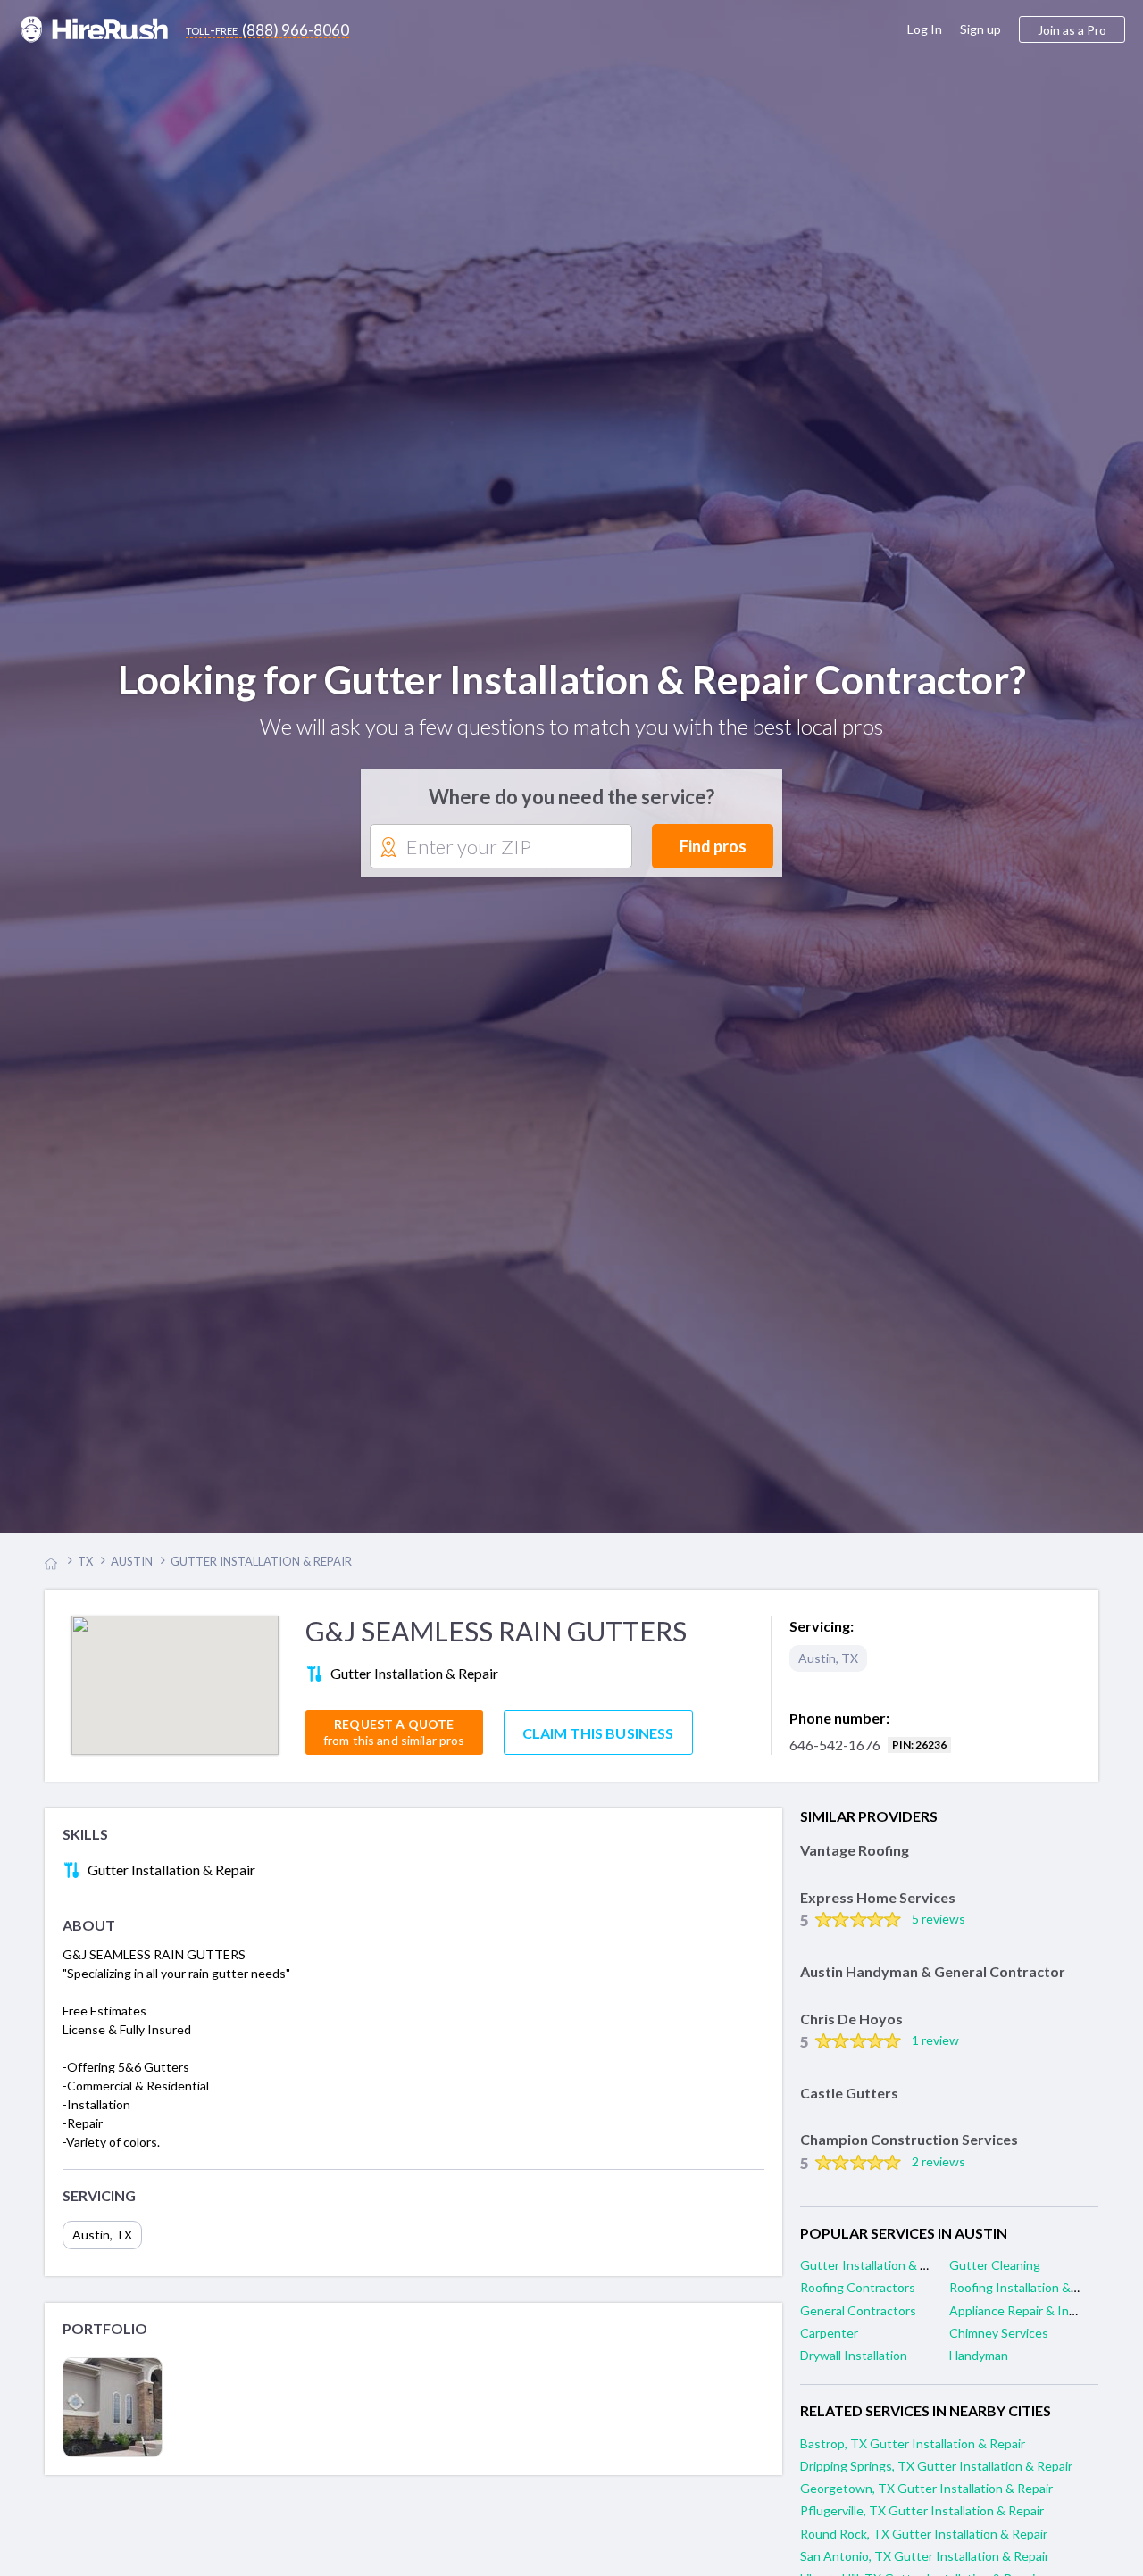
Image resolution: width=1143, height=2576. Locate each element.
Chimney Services (999, 2345)
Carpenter (829, 2345)
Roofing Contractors (858, 2300)
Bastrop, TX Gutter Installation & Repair (913, 2456)
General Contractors (858, 2323)
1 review (935, 2052)
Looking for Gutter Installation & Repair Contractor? (572, 686)
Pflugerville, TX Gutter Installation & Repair (922, 2523)
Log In (925, 29)
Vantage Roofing (855, 1862)
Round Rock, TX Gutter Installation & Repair (924, 2545)
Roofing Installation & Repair (1029, 2300)
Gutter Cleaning (995, 2277)
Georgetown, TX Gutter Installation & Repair (926, 2501)
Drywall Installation (854, 2368)
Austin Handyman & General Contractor (933, 1984)
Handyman (979, 2368)
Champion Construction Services (909, 2152)
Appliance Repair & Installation (1035, 2323)
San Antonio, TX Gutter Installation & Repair (925, 2568)
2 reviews (939, 2174)
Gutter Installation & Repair (878, 2277)
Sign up (980, 29)
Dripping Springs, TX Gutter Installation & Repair (936, 2478)
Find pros (713, 852)
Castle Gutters (849, 2105)
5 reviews (939, 1931)
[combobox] (501, 853)
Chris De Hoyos (851, 2030)
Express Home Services (878, 1910)
